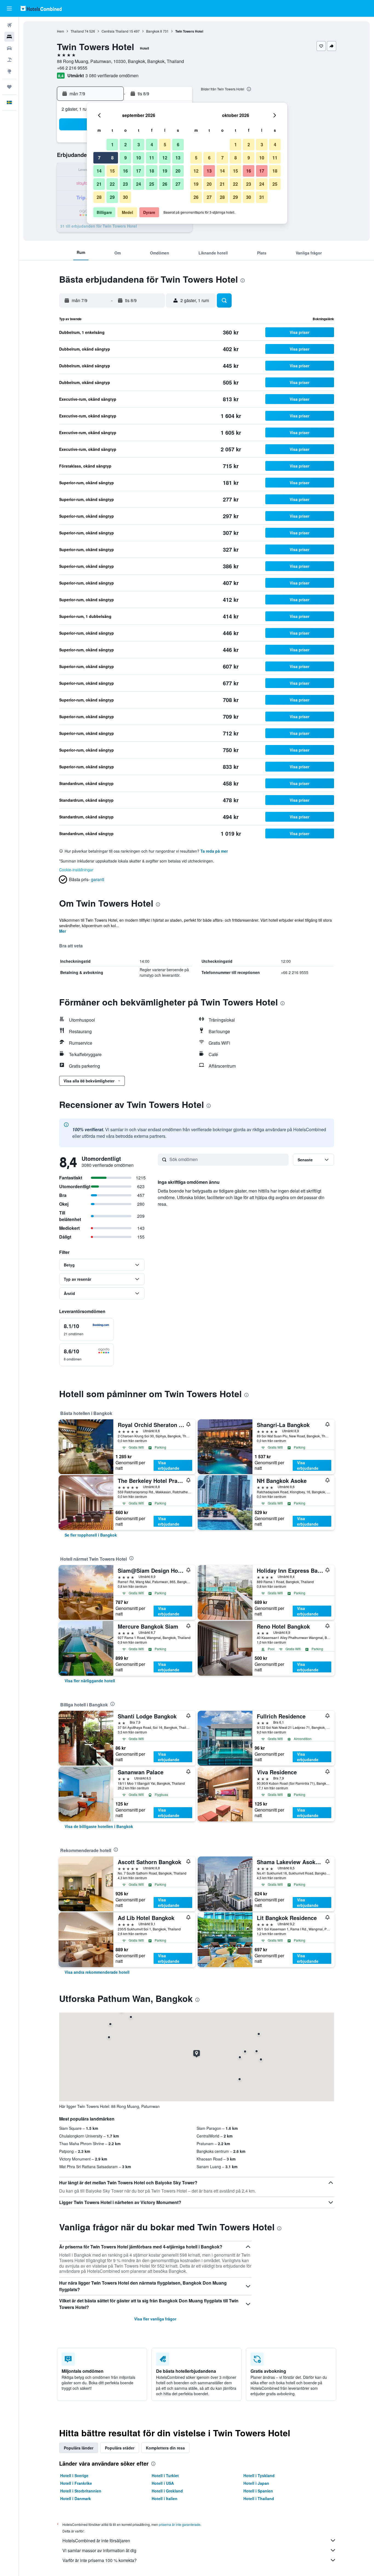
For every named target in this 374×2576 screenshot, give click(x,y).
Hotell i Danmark (76, 2498)
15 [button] (112, 171)
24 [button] (139, 184)
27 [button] (178, 184)
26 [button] (165, 184)
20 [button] (178, 171)
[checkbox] (87, 1329)
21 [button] (99, 184)
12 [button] (165, 158)
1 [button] (112, 144)
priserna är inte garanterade (180, 2524)
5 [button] (165, 144)
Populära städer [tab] (120, 2448)
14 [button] (99, 171)
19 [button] (165, 171)
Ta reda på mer (214, 851)
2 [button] (126, 144)
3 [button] (139, 144)
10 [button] (139, 158)
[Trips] (9, 87)
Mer (63, 931)
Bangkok (153, 31)
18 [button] (152, 171)
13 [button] (178, 158)
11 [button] (152, 158)
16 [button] (125, 171)
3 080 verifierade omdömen (112, 75)
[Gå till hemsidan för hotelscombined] (41, 8)
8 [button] (112, 158)
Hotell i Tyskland (259, 2475)
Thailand (77, 31)
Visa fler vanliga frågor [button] (155, 2319)
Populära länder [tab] (79, 2448)
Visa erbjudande (169, 1465)
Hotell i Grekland (167, 2491)
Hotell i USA (163, 2483)
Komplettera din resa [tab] (165, 2448)
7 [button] (99, 158)
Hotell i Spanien (258, 2491)
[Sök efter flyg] (9, 25)
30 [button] (125, 197)
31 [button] (262, 197)
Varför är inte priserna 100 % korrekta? (100, 2560)
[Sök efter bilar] (9, 48)
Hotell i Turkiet (165, 2475)
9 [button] (126, 158)
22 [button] (112, 184)
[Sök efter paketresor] (9, 60)
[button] (9, 8)
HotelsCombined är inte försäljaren (96, 2541)
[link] (91, 1535)
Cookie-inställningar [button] (76, 870)
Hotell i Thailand (259, 2498)
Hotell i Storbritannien (81, 2491)
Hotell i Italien (165, 2498)
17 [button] (139, 171)
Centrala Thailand (115, 31)
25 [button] (152, 184)
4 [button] (152, 144)
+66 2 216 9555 (72, 68)
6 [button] (178, 144)
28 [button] (99, 197)
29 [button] (112, 197)
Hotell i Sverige (74, 2475)
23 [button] (125, 184)
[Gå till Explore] (9, 71)
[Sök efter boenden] (9, 37)
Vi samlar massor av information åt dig (99, 2550)
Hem (61, 31)
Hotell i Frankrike (76, 2483)
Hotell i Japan (256, 2483)
